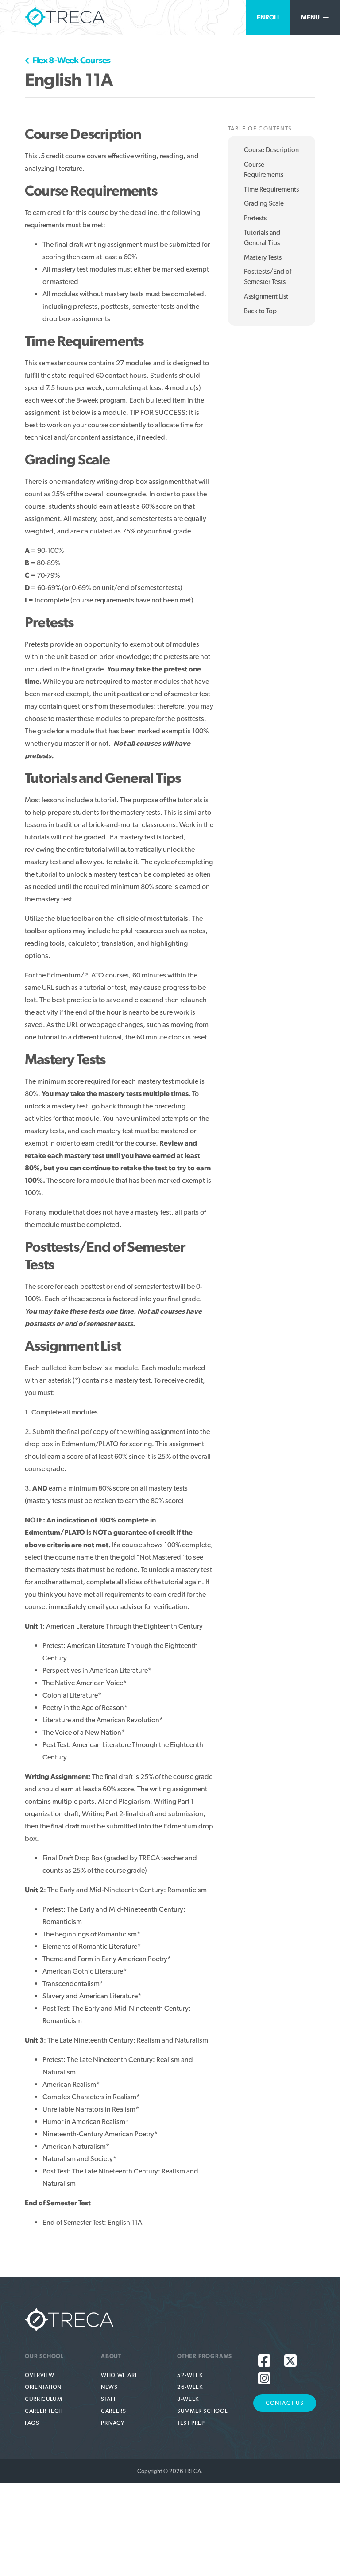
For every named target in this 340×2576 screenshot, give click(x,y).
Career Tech (44, 2411)
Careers (113, 2411)
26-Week (190, 2387)
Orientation (43, 2387)
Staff (109, 2399)
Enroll (269, 17)
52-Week (190, 2375)
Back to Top (260, 311)
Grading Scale (264, 203)
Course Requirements (264, 170)
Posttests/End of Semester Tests (268, 277)
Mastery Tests (263, 257)
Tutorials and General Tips (262, 238)
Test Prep (191, 2423)
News (109, 2387)
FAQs (32, 2423)
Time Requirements (271, 189)
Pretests (255, 218)
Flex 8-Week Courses (71, 60)
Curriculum (43, 2399)
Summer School (202, 2411)
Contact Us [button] (285, 2403)
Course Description (271, 150)
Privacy (112, 2423)
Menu (311, 17)
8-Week (188, 2399)
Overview (40, 2375)
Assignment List (266, 296)
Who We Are (120, 2375)
